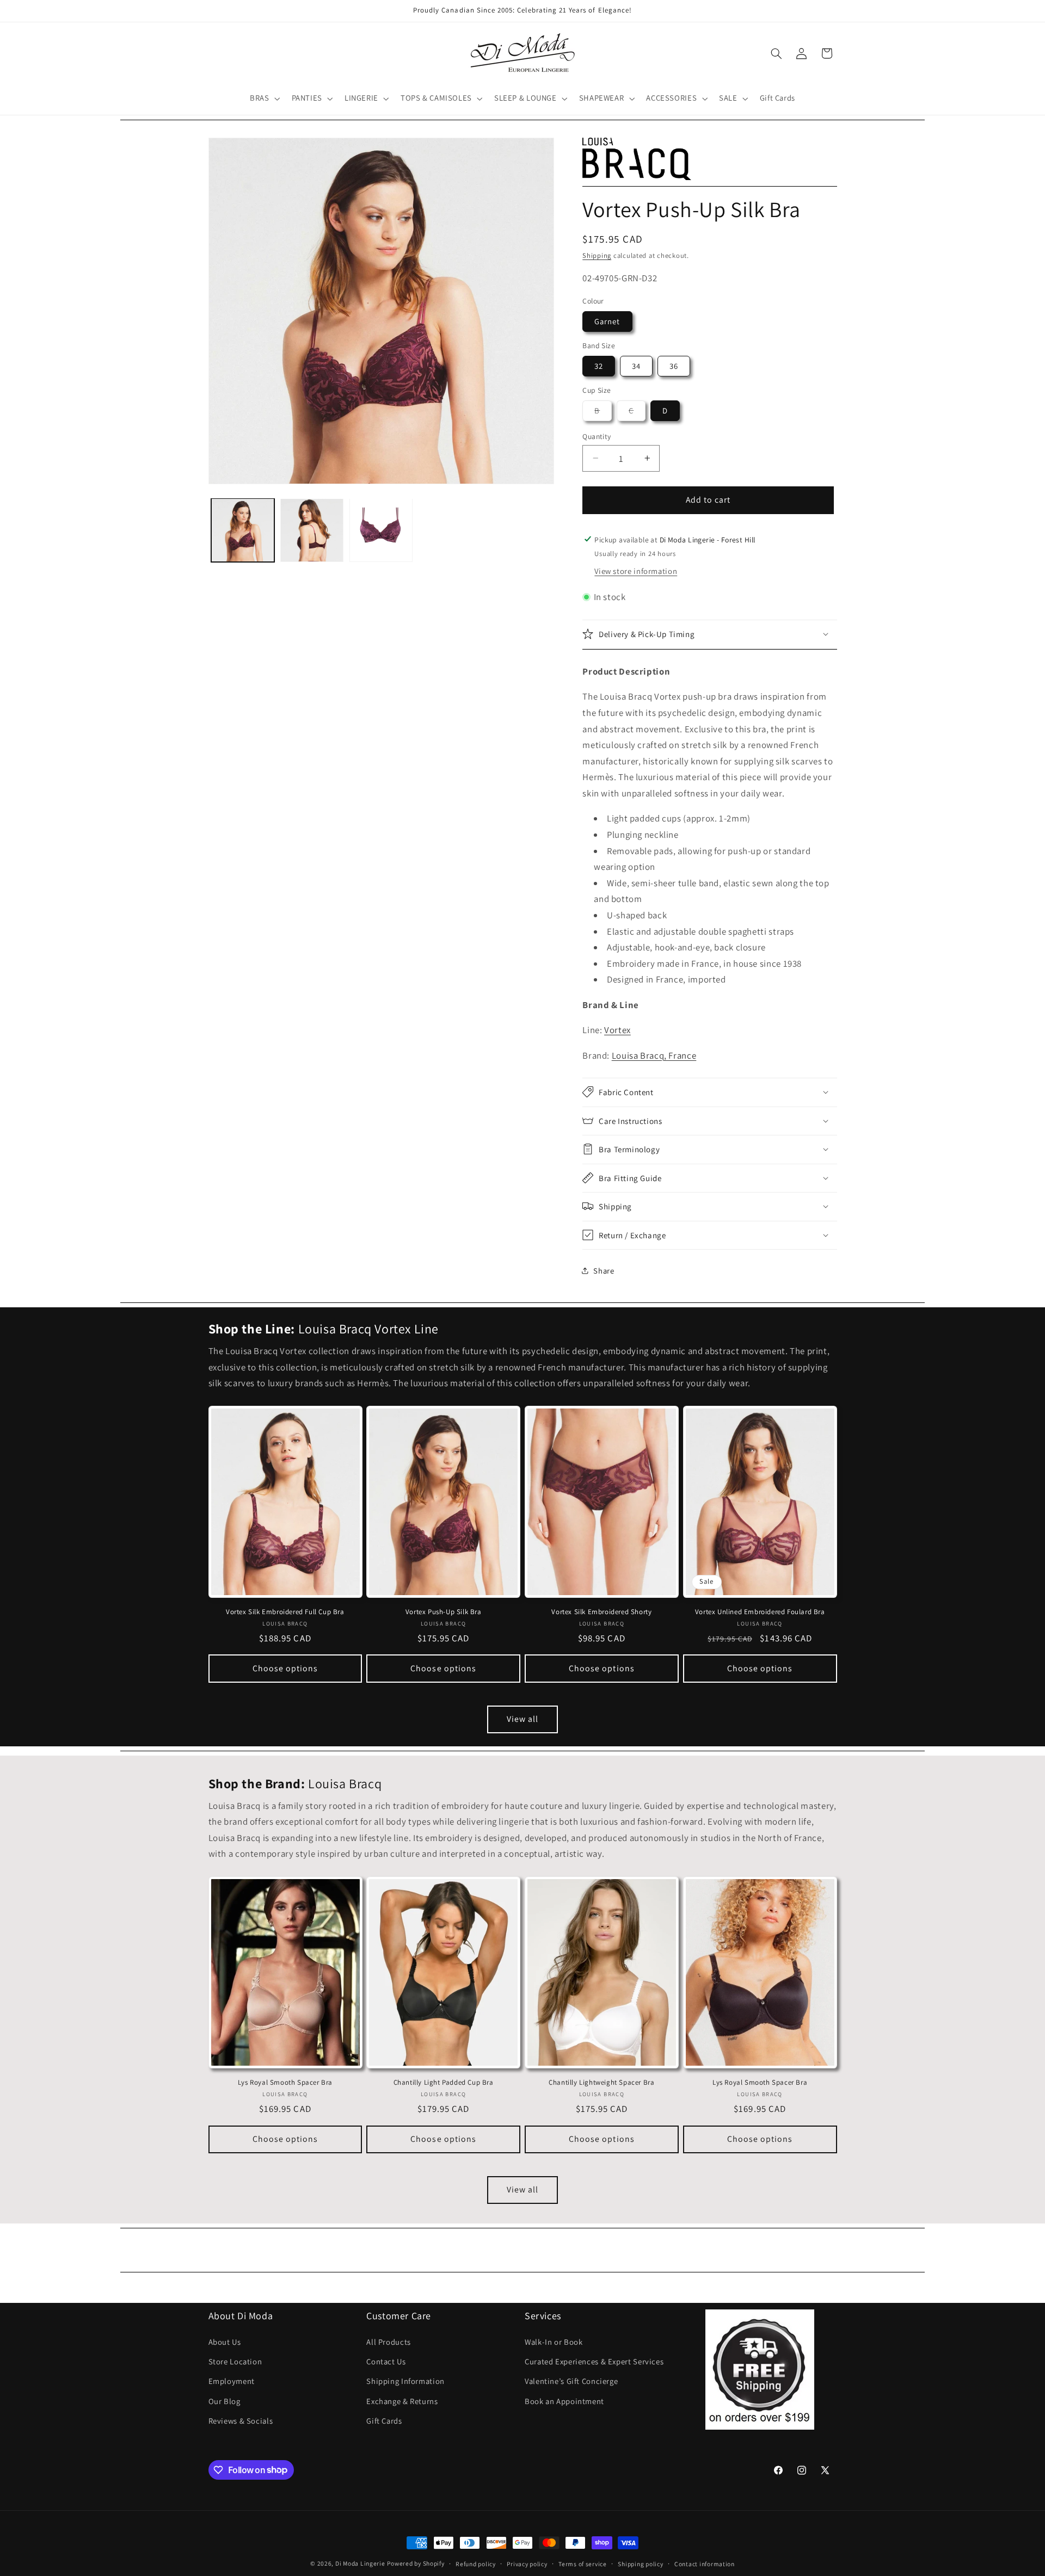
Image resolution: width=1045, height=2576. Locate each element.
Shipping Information (405, 2381)
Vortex (617, 1029)
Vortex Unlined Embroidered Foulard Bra (760, 1612)
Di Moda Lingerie (360, 2563)
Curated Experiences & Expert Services (594, 2361)
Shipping (597, 255)
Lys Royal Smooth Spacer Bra (285, 2083)
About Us (225, 2342)
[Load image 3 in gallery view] (381, 530)
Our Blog (225, 2401)
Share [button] (604, 1271)
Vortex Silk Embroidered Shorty (601, 1612)
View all (522, 1719)
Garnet (607, 321)
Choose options (285, 1668)
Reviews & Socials (241, 2421)
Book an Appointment (564, 2401)
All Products (389, 2342)
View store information (636, 571)
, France (654, 1055)
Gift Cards (384, 2421)
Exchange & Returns (402, 2401)
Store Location (235, 2361)
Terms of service (583, 2564)
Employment (232, 2381)
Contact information (705, 2564)
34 (636, 365)
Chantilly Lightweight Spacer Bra (601, 2083)
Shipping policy (640, 2564)
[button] (263, 98)
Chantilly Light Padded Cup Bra (444, 2083)
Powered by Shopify (416, 2563)
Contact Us (386, 2361)
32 (599, 365)
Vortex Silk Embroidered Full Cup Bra (285, 1612)
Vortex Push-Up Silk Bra (444, 1612)
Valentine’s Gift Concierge (571, 2381)
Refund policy (476, 2564)
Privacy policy (527, 2564)
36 (674, 365)
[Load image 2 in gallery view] (312, 530)
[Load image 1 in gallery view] (243, 530)
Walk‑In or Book (554, 2342)
